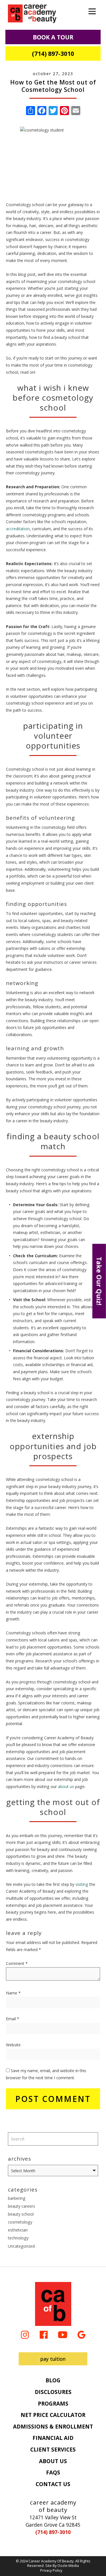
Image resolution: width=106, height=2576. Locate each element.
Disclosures (53, 2392)
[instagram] (25, 2334)
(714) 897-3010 (53, 53)
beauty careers (21, 2206)
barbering (17, 2198)
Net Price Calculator (53, 2415)
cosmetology (20, 2222)
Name (13, 1993)
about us (66, 1786)
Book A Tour (53, 37)
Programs (53, 2404)
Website (13, 2045)
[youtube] (63, 2334)
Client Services (53, 2450)
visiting (82, 1884)
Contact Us (53, 2484)
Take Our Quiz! (99, 1281)
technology (18, 2238)
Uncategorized (21, 2246)
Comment (17, 1963)
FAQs (53, 2473)
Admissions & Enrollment (53, 2427)
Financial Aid (53, 2438)
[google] (81, 2334)
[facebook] (44, 2334)
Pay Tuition (53, 2359)
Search (91, 2139)
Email (13, 2019)
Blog (53, 2380)
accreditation (18, 529)
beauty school (21, 2214)
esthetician (18, 2230)
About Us (53, 2461)
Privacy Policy (51, 2570)
